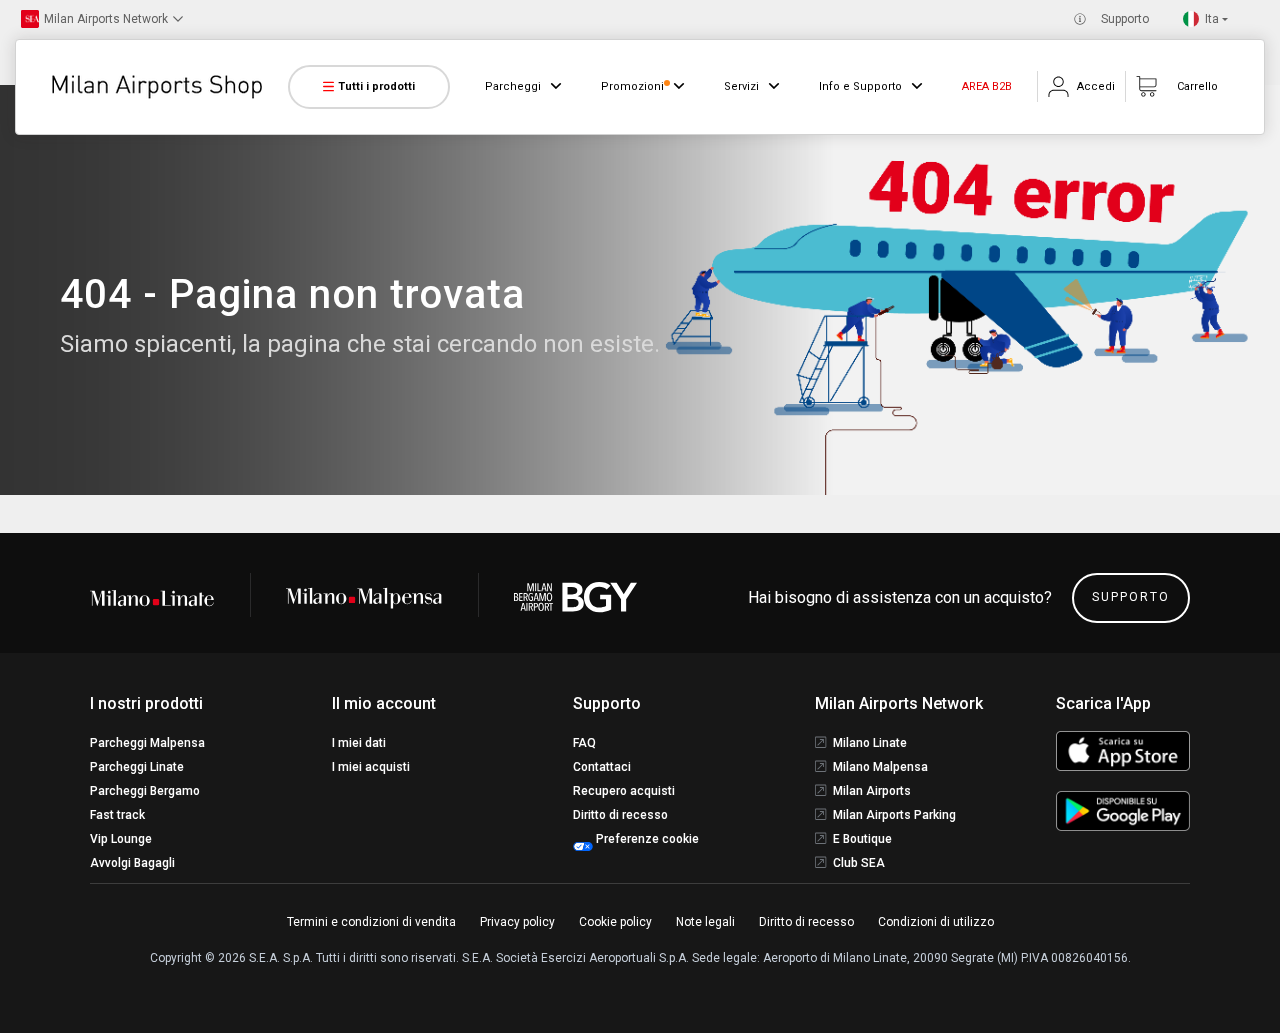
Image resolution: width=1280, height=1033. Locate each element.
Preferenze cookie (646, 839)
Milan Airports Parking (894, 815)
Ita (1212, 19)
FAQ (584, 743)
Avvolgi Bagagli (132, 863)
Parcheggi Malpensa (147, 743)
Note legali (705, 922)
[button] (102, 19)
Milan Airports (872, 791)
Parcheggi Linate (137, 767)
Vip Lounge (121, 839)
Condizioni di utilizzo (936, 922)
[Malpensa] (364, 598)
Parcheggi (513, 86)
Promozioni (632, 86)
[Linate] (170, 598)
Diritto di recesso (620, 815)
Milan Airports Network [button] (899, 703)
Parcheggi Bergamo (145, 791)
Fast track (117, 815)
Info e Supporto (860, 86)
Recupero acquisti (624, 791)
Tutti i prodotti (376, 86)
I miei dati (359, 743)
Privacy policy (517, 922)
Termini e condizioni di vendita (371, 922)
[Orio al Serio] (576, 597)
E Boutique (862, 839)
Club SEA (859, 863)
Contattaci (602, 767)
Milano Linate (870, 743)
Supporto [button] (607, 703)
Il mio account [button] (384, 703)
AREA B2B (987, 86)
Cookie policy (615, 922)
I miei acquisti (371, 767)
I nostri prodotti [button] (146, 703)
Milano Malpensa (880, 767)
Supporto (1125, 19)
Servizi (741, 86)
